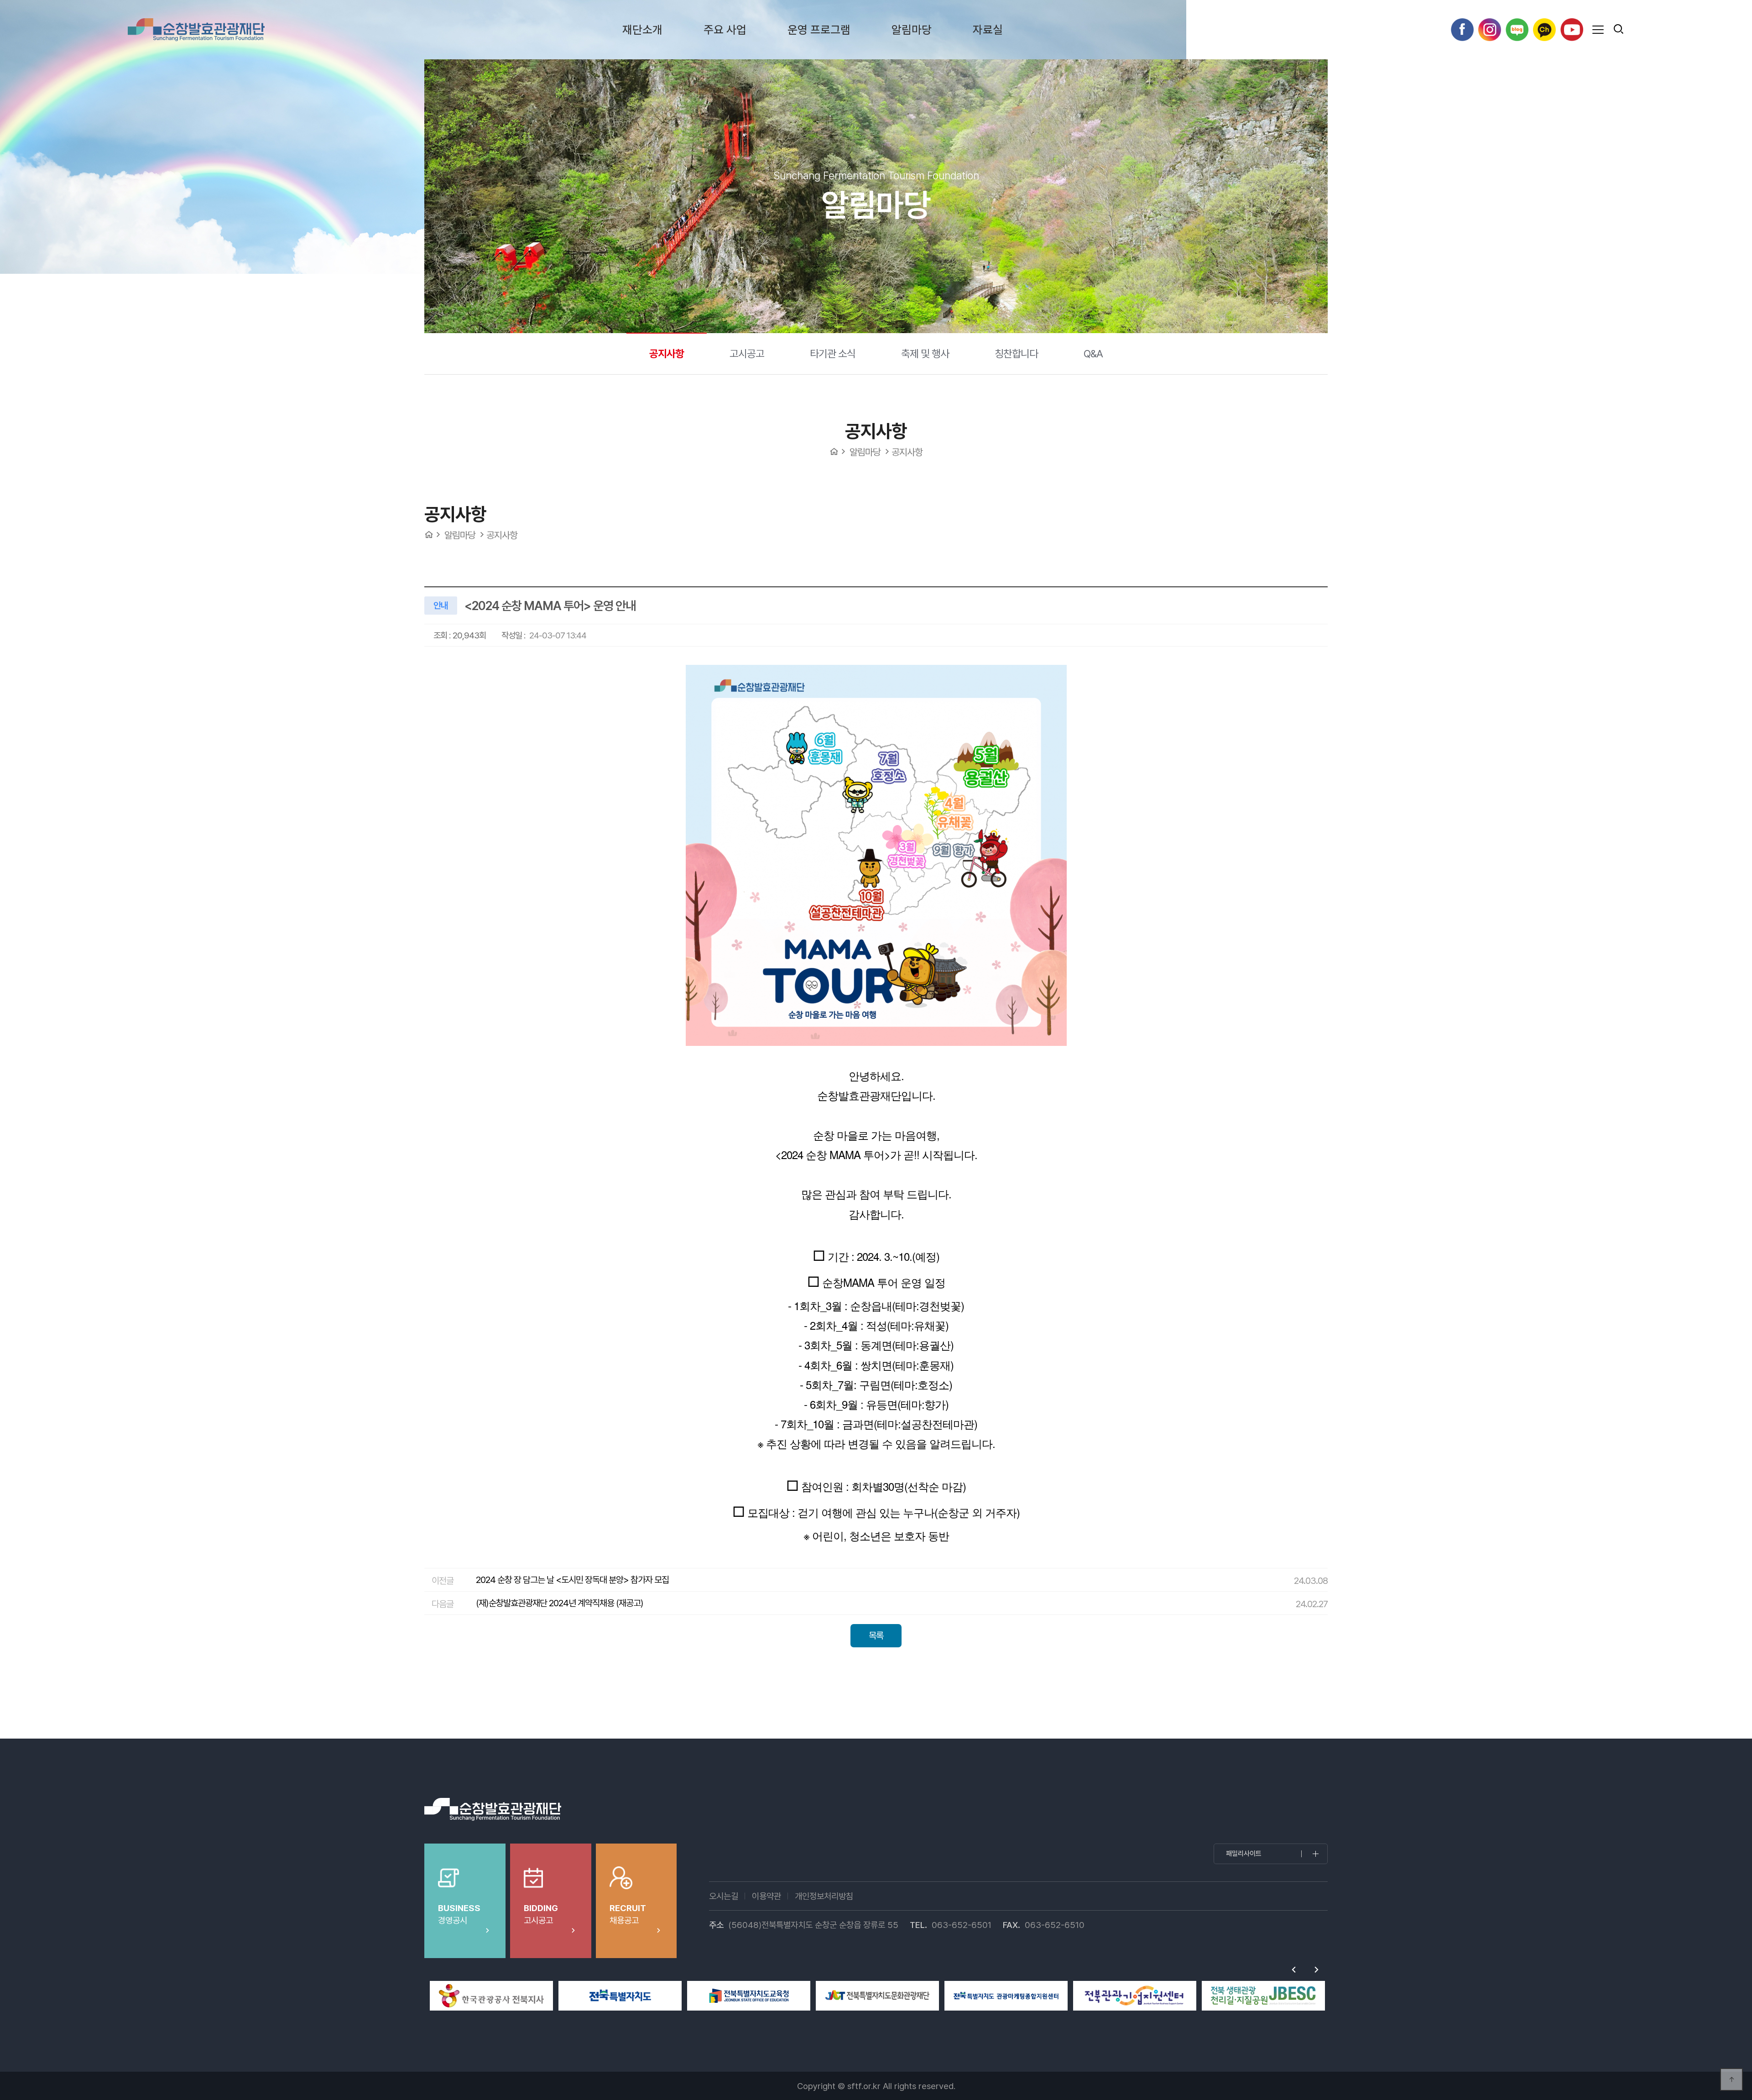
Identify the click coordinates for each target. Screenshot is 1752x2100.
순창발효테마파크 (196, 30)
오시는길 (724, 1896)
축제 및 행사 (925, 353)
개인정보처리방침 (824, 1896)
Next (1316, 1969)
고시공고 (747, 353)
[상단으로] (1731, 2079)
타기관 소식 (833, 353)
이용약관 (766, 1896)
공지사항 (667, 353)
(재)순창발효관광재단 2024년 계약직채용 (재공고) (560, 1603)
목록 (876, 1635)
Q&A (1093, 353)
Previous (1293, 1969)
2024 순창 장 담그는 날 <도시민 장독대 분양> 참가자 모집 (572, 1580)
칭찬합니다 (1016, 353)
